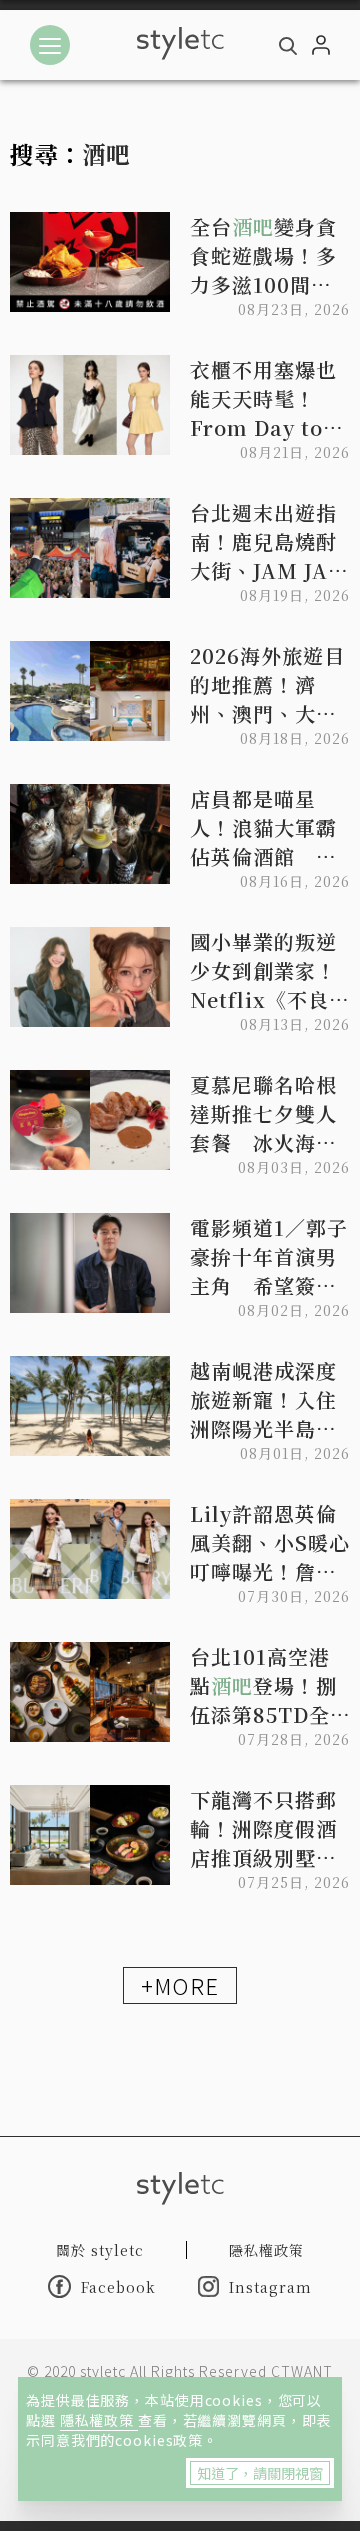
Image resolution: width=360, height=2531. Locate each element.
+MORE (180, 1985)
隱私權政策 (99, 2420)
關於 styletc (100, 2250)
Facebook (118, 2287)
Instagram (270, 2287)
